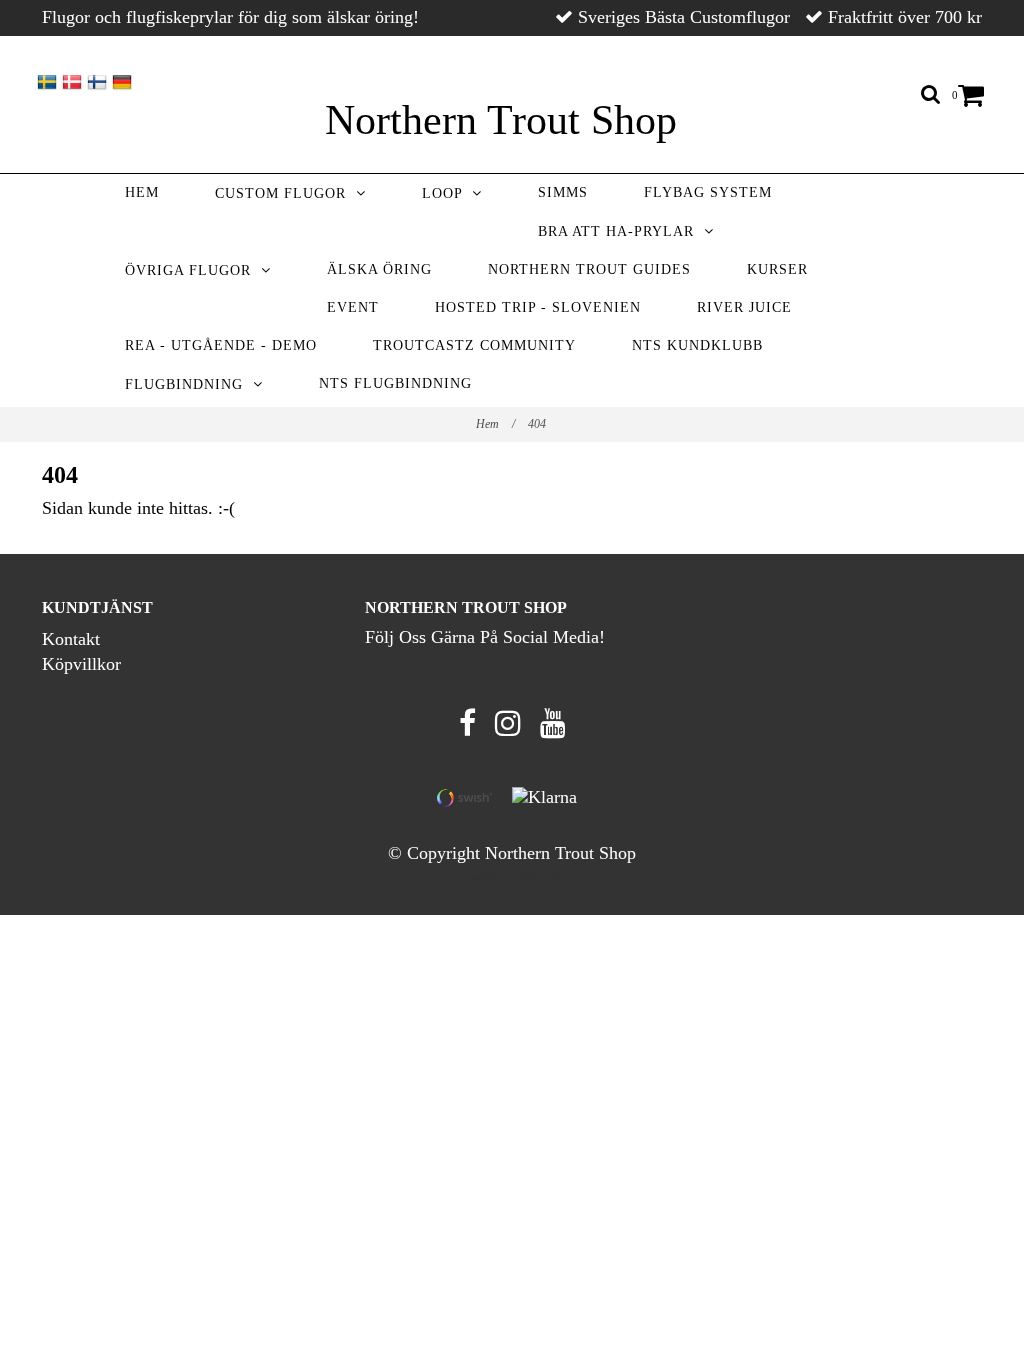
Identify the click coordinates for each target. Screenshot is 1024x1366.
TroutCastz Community (474, 345)
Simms (563, 192)
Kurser (777, 269)
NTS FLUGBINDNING (395, 383)
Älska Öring (379, 269)
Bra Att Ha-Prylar (621, 231)
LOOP (447, 193)
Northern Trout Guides (589, 269)
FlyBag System (708, 192)
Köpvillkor (81, 664)
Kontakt (71, 639)
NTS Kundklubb (697, 345)
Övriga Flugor (193, 270)
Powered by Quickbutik (512, 876)
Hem (142, 192)
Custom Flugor (285, 193)
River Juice (744, 307)
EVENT (353, 307)
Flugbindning (189, 384)
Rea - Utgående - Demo (221, 345)
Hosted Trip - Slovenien (538, 307)
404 (538, 424)
